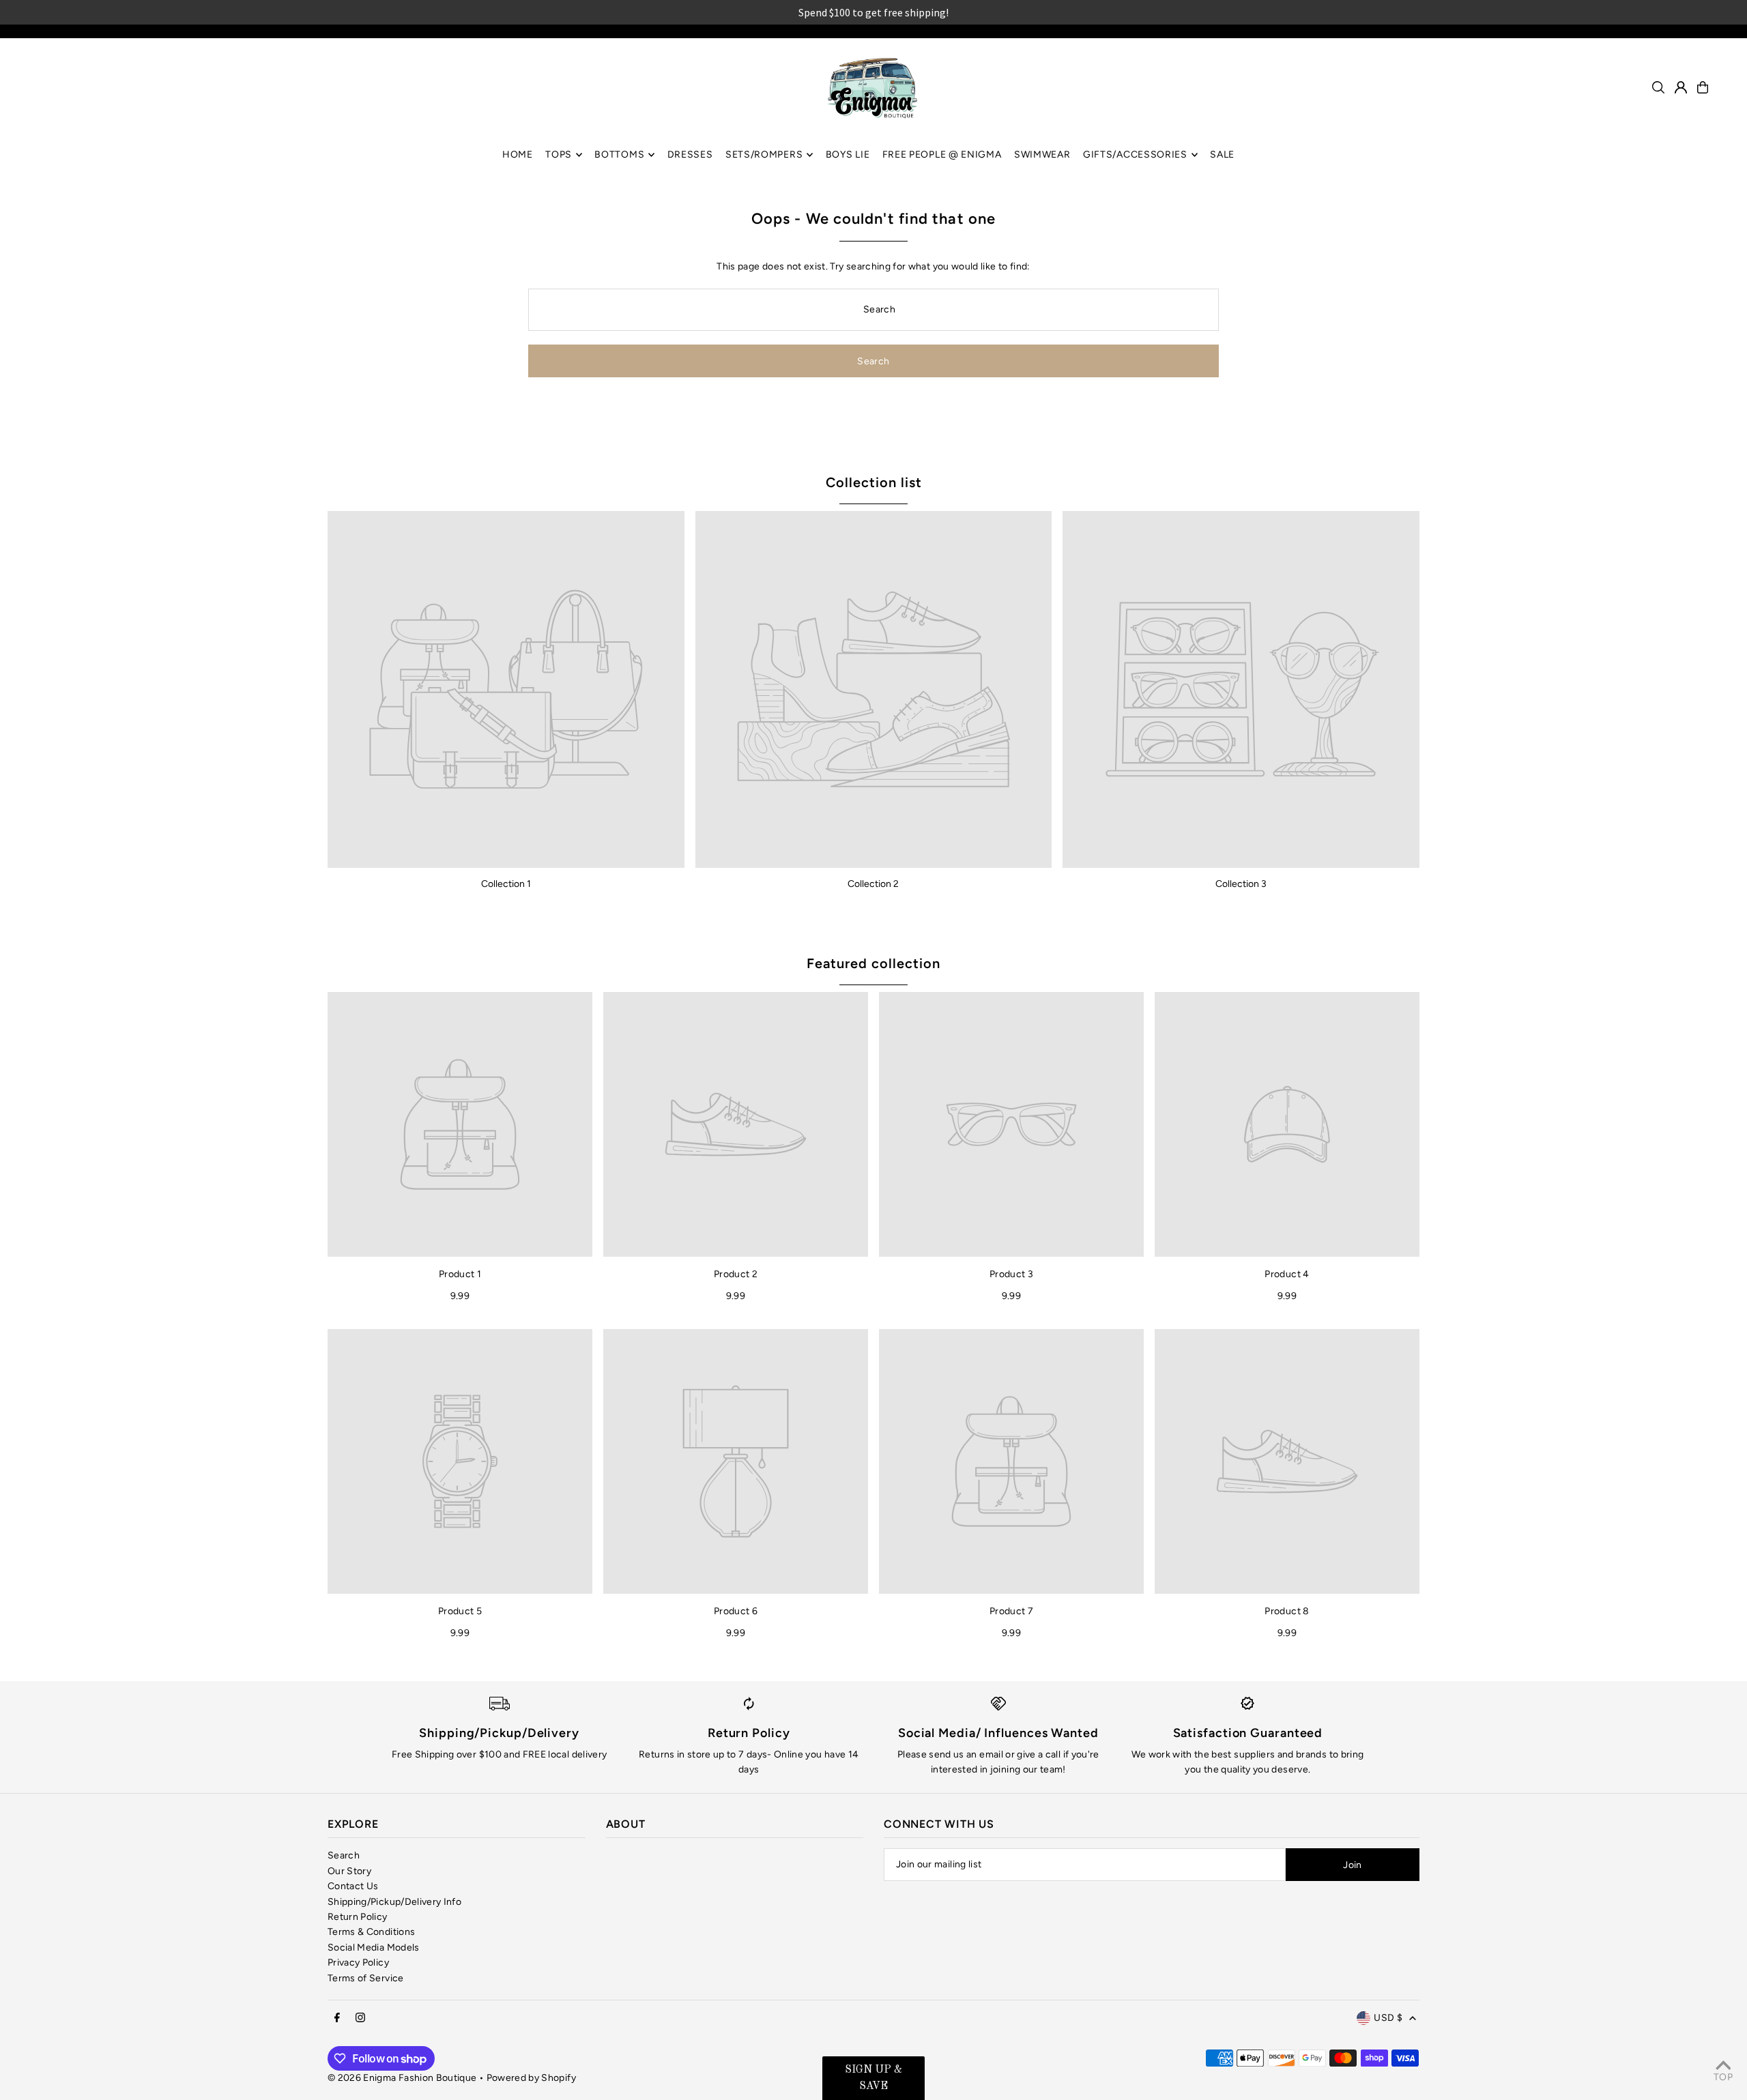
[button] (873, 2078)
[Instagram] (360, 2018)
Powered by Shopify (531, 2078)
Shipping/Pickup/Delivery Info (394, 1902)
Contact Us (353, 1886)
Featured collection (873, 963)
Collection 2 (873, 884)
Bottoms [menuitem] (619, 155)
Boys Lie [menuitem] (848, 155)
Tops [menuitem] (559, 155)
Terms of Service (366, 1978)
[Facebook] (337, 2018)
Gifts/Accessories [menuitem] (1135, 155)
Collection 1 (506, 884)
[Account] (1681, 87)
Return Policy (358, 1917)
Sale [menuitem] (1222, 155)
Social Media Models (374, 1948)
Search (344, 1855)
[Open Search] (1658, 87)
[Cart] (1703, 87)
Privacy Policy (358, 1963)
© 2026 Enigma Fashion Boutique (402, 2078)
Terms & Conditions (371, 1932)
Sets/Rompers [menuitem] (764, 155)
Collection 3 (1241, 884)
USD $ (1388, 2018)
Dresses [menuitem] (690, 155)
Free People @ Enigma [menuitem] (942, 155)
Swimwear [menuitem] (1042, 155)
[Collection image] (506, 689)
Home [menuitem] (518, 155)
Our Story (349, 1871)
